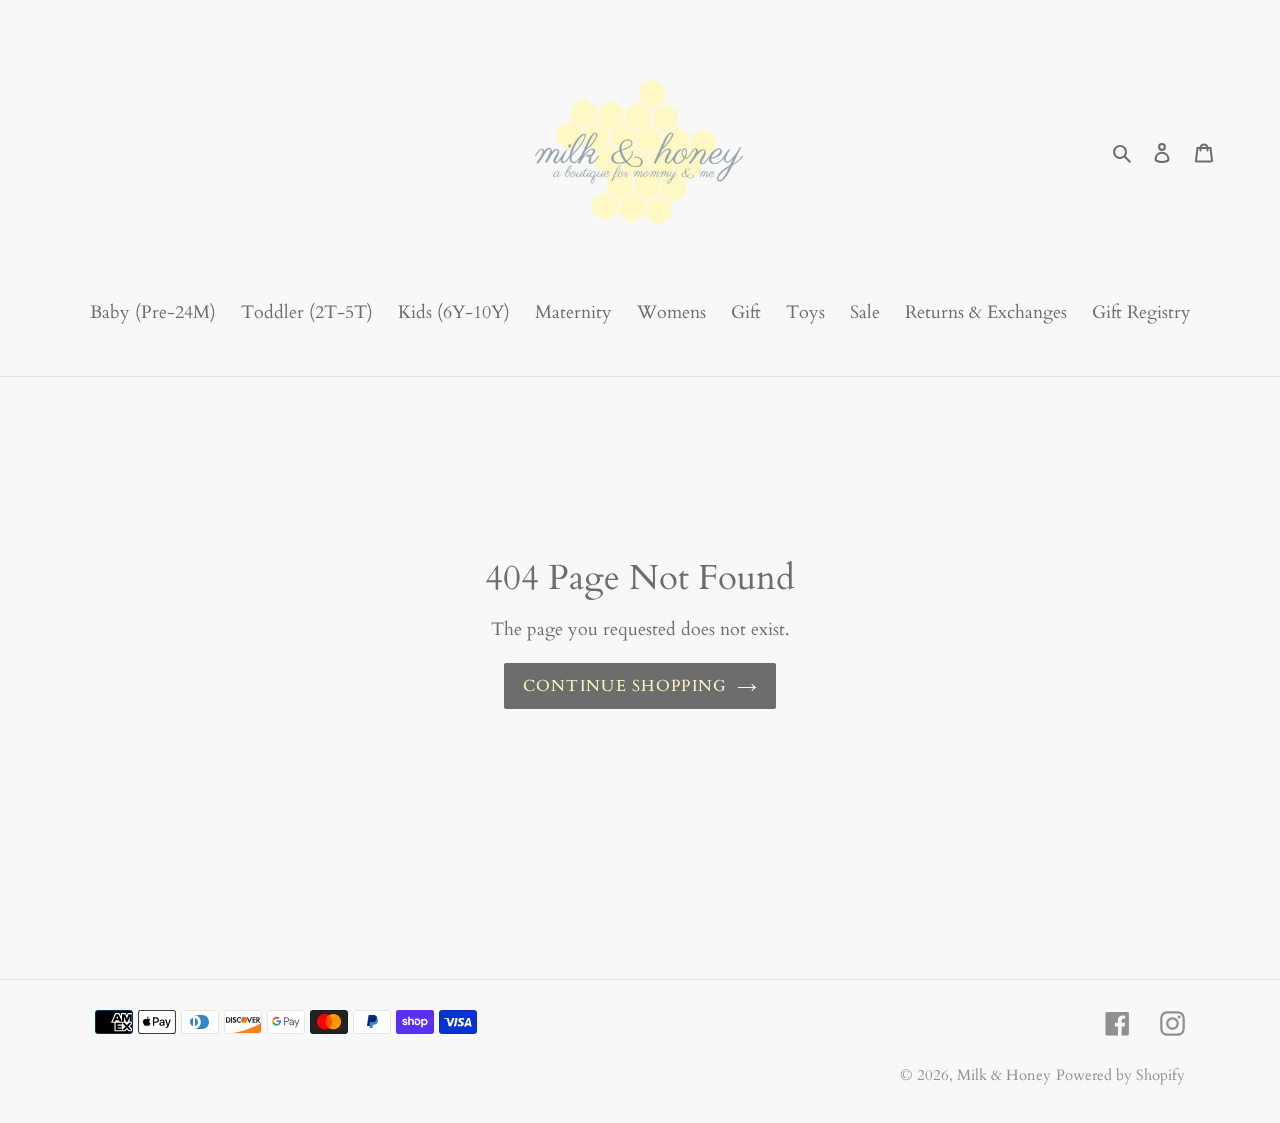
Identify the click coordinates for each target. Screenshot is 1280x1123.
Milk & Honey (1004, 1075)
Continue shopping (625, 686)
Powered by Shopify (1120, 1075)
